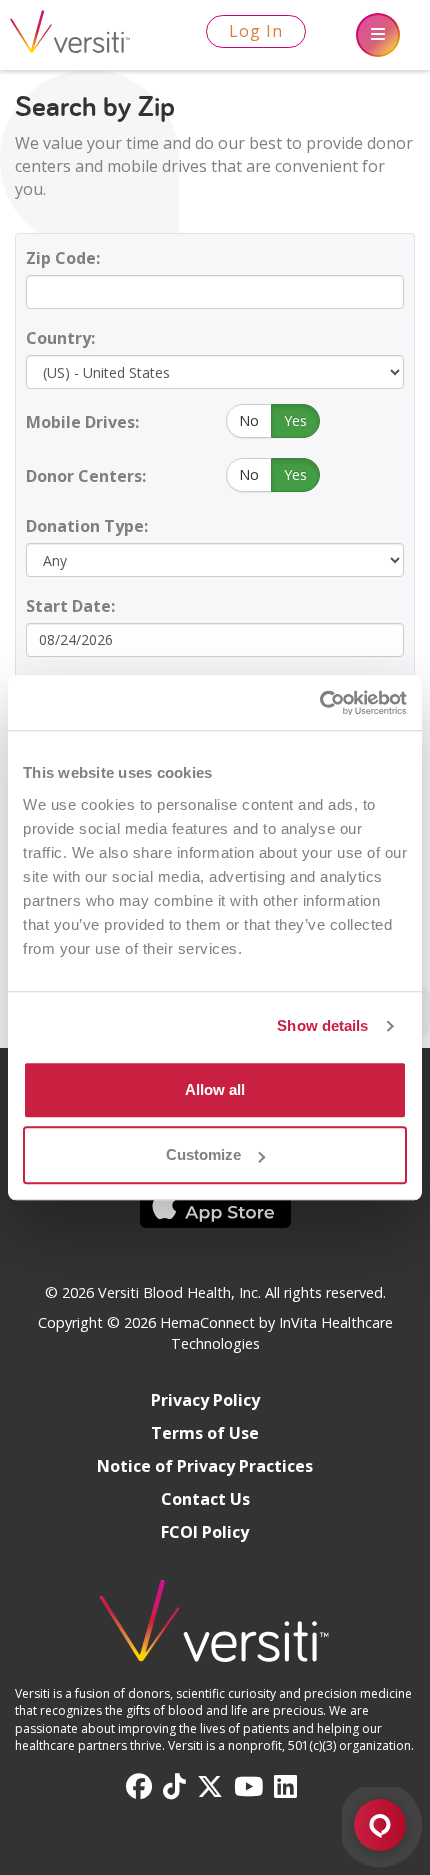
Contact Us (205, 1499)
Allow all (215, 1089)
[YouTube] (248, 1787)
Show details (322, 1025)
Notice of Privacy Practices (205, 1466)
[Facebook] (139, 1787)
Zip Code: (63, 258)
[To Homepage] (215, 1630)
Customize (203, 1154)
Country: (60, 338)
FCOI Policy (205, 1532)
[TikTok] (174, 1787)
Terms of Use (205, 1433)
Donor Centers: (86, 476)
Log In (256, 31)
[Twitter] (210, 1787)
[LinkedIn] (285, 1787)
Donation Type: (87, 526)
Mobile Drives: (82, 422)
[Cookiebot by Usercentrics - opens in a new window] (319, 703)
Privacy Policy (205, 1400)
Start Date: (70, 606)
